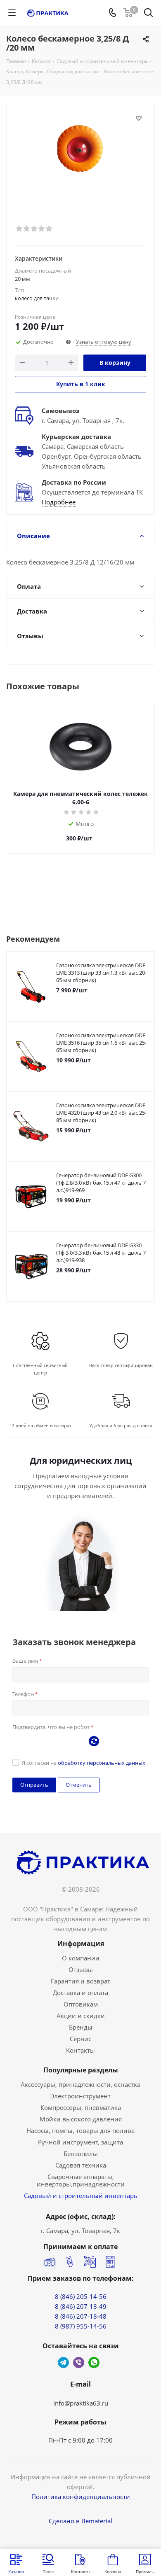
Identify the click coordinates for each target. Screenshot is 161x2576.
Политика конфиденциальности (81, 2497)
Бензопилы (81, 2154)
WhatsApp (94, 2362)
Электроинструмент (80, 2096)
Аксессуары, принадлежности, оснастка (80, 2084)
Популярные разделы (81, 2070)
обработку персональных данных (102, 1763)
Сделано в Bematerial (80, 2521)
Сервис (80, 2039)
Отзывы (81, 1969)
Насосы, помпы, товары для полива (80, 2130)
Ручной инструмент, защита (80, 2142)
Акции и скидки (81, 2016)
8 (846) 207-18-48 (81, 2316)
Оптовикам (81, 2004)
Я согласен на (84, 1763)
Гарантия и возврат (80, 1981)
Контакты (80, 2050)
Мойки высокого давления (81, 2119)
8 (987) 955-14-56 (81, 2326)
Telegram (63, 2362)
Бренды (81, 2027)
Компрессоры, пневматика (81, 2107)
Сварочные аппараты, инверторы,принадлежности (81, 2180)
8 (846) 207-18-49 (81, 2306)
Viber (79, 2362)
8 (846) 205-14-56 (81, 2296)
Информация (81, 1944)
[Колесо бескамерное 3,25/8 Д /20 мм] (80, 154)
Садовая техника (81, 2165)
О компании (81, 1958)
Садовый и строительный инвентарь (81, 2196)
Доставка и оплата (80, 1993)
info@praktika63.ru (81, 2403)
